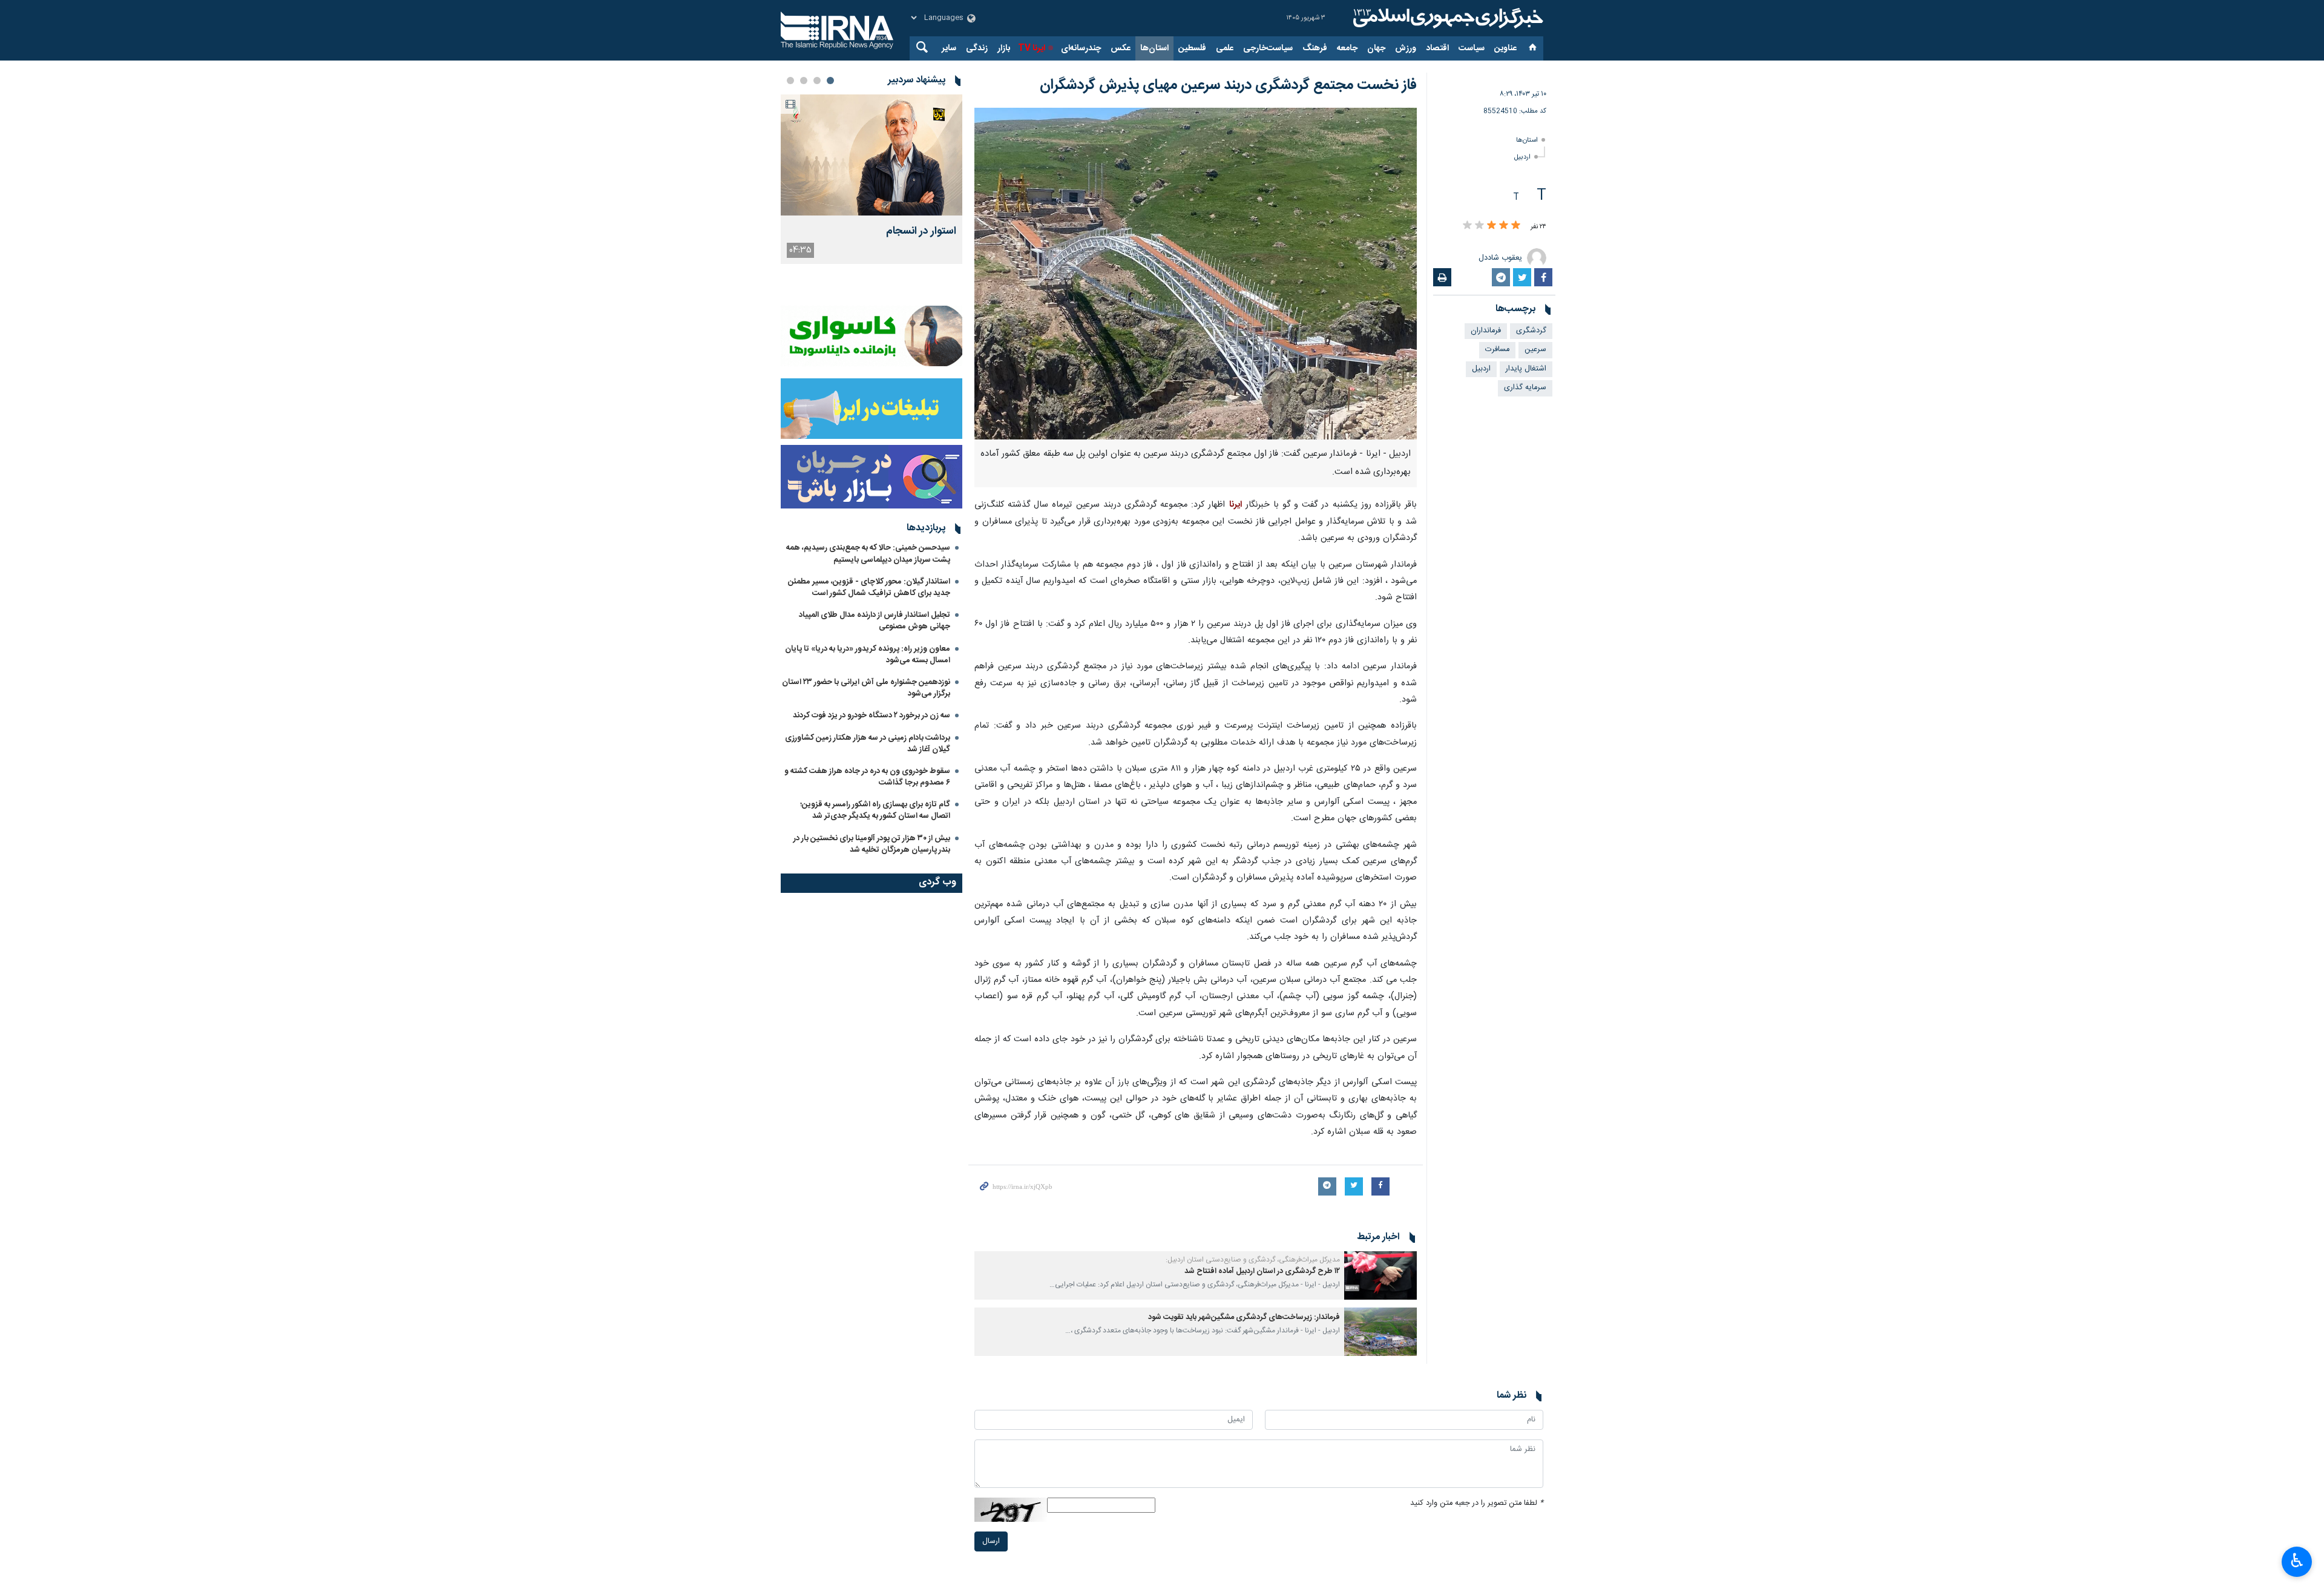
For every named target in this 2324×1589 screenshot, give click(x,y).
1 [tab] (830, 81)
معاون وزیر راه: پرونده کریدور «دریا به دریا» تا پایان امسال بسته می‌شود (868, 655)
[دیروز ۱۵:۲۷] (871, 155)
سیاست (1472, 48)
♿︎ (2297, 1561)
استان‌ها (1154, 48)
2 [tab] (817, 81)
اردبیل (1522, 157)
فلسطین (1192, 48)
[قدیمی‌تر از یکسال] (1380, 1275)
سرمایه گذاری (1525, 388)
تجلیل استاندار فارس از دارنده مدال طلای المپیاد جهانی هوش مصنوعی (875, 621)
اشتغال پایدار (1526, 369)
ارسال (991, 1541)
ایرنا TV (1032, 48)
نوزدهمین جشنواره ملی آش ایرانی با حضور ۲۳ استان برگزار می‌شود (866, 688)
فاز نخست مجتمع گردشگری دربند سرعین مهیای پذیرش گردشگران (1228, 85)
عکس (1121, 48)
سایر (949, 48)
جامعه (1347, 48)
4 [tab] (790, 81)
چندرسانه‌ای (1081, 48)
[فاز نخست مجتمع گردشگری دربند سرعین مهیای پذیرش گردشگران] (1196, 274)
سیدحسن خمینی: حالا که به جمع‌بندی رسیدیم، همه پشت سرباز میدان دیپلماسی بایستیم (868, 554)
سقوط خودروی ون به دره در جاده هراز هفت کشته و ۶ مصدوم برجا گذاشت (867, 777)
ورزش (1406, 48)
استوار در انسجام (921, 232)
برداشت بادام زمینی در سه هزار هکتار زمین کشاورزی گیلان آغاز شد (868, 744)
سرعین (1535, 350)
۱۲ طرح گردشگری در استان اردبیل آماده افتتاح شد (1262, 1272)
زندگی (977, 48)
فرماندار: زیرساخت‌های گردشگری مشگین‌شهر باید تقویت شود (1244, 1318)
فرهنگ (1315, 48)
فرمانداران (1486, 331)
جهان (1376, 48)
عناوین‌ (1505, 48)
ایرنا (1446, 18)
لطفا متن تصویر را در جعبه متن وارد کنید (1477, 1503)
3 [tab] (804, 81)
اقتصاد (1437, 48)
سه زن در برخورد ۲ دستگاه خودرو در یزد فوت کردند (871, 716)
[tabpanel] (871, 179)
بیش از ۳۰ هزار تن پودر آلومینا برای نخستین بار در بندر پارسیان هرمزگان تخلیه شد (872, 844)
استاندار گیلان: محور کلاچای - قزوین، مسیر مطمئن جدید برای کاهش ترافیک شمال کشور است (869, 587)
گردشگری (1531, 331)
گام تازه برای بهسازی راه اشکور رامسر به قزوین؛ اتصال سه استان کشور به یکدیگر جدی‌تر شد (875, 810)
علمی (1225, 48)
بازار (1004, 48)
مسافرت (1497, 350)
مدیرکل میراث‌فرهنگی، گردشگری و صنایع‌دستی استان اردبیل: (1253, 1260)
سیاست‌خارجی (1268, 48)
